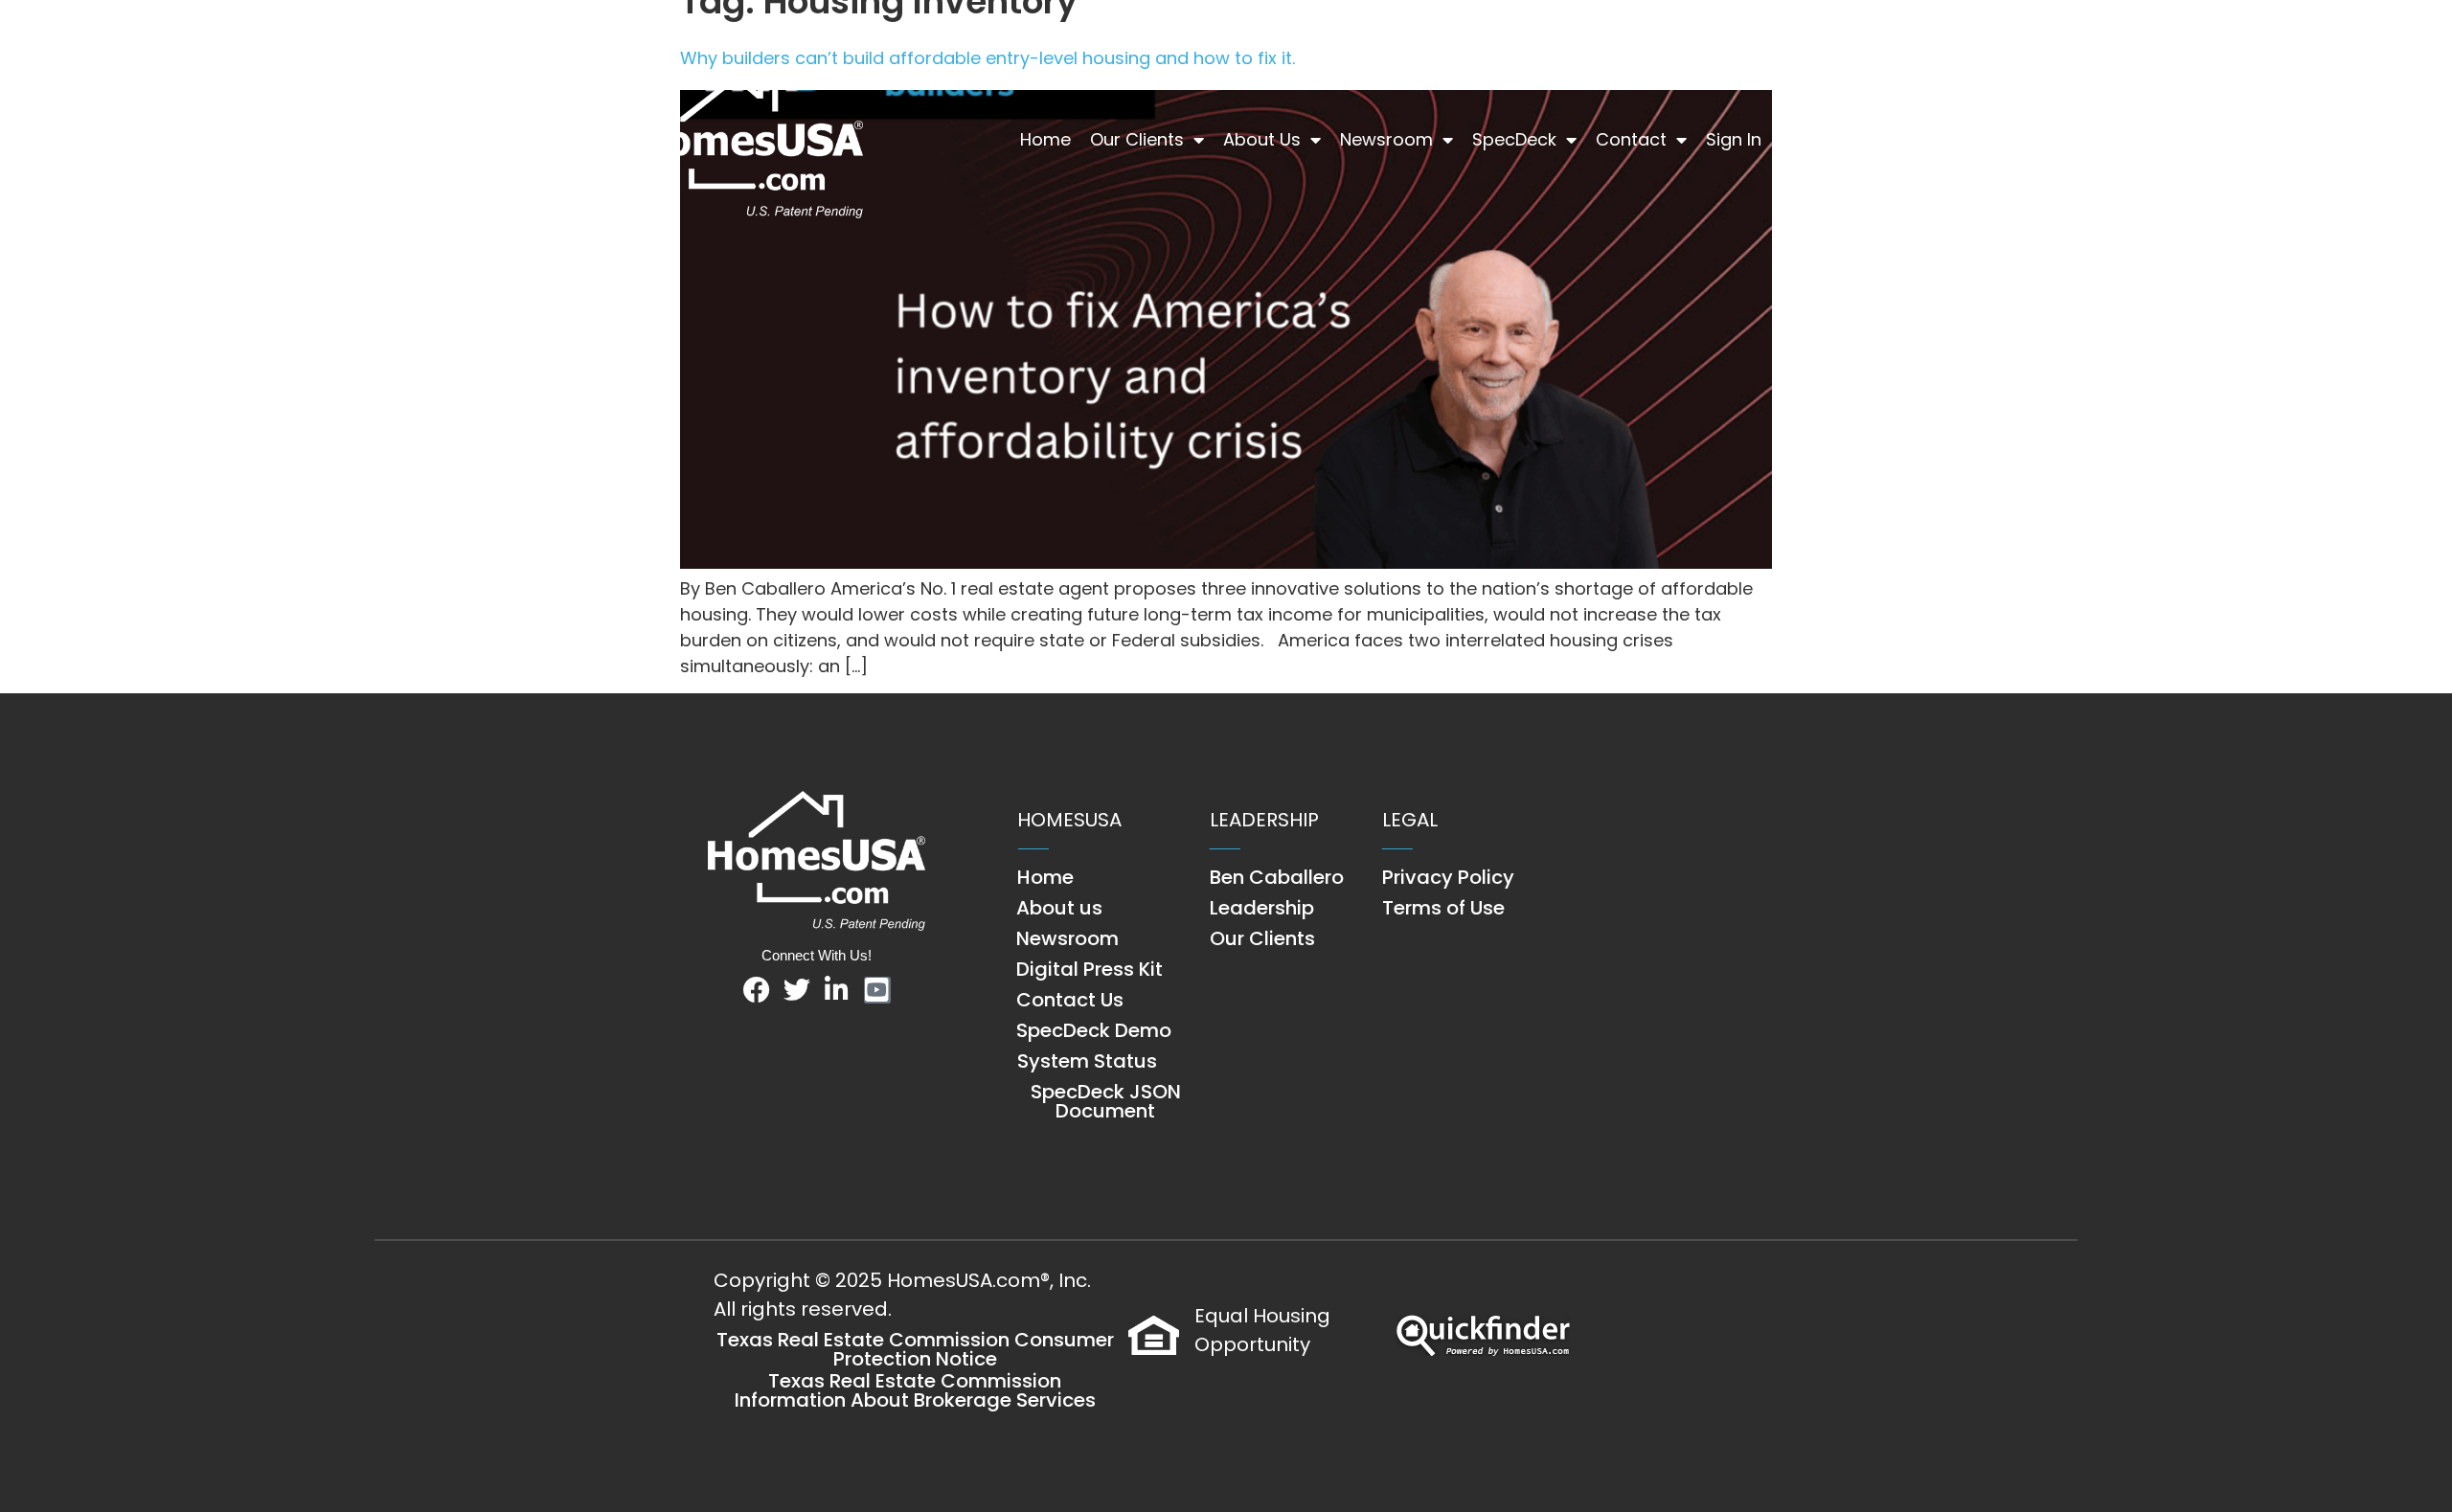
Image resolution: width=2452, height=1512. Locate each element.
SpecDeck (1514, 139)
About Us (1262, 139)
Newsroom (1386, 139)
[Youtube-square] (877, 990)
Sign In (1734, 139)
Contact (1631, 139)
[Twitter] (797, 990)
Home (1045, 139)
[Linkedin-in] (837, 990)
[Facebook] (757, 990)
